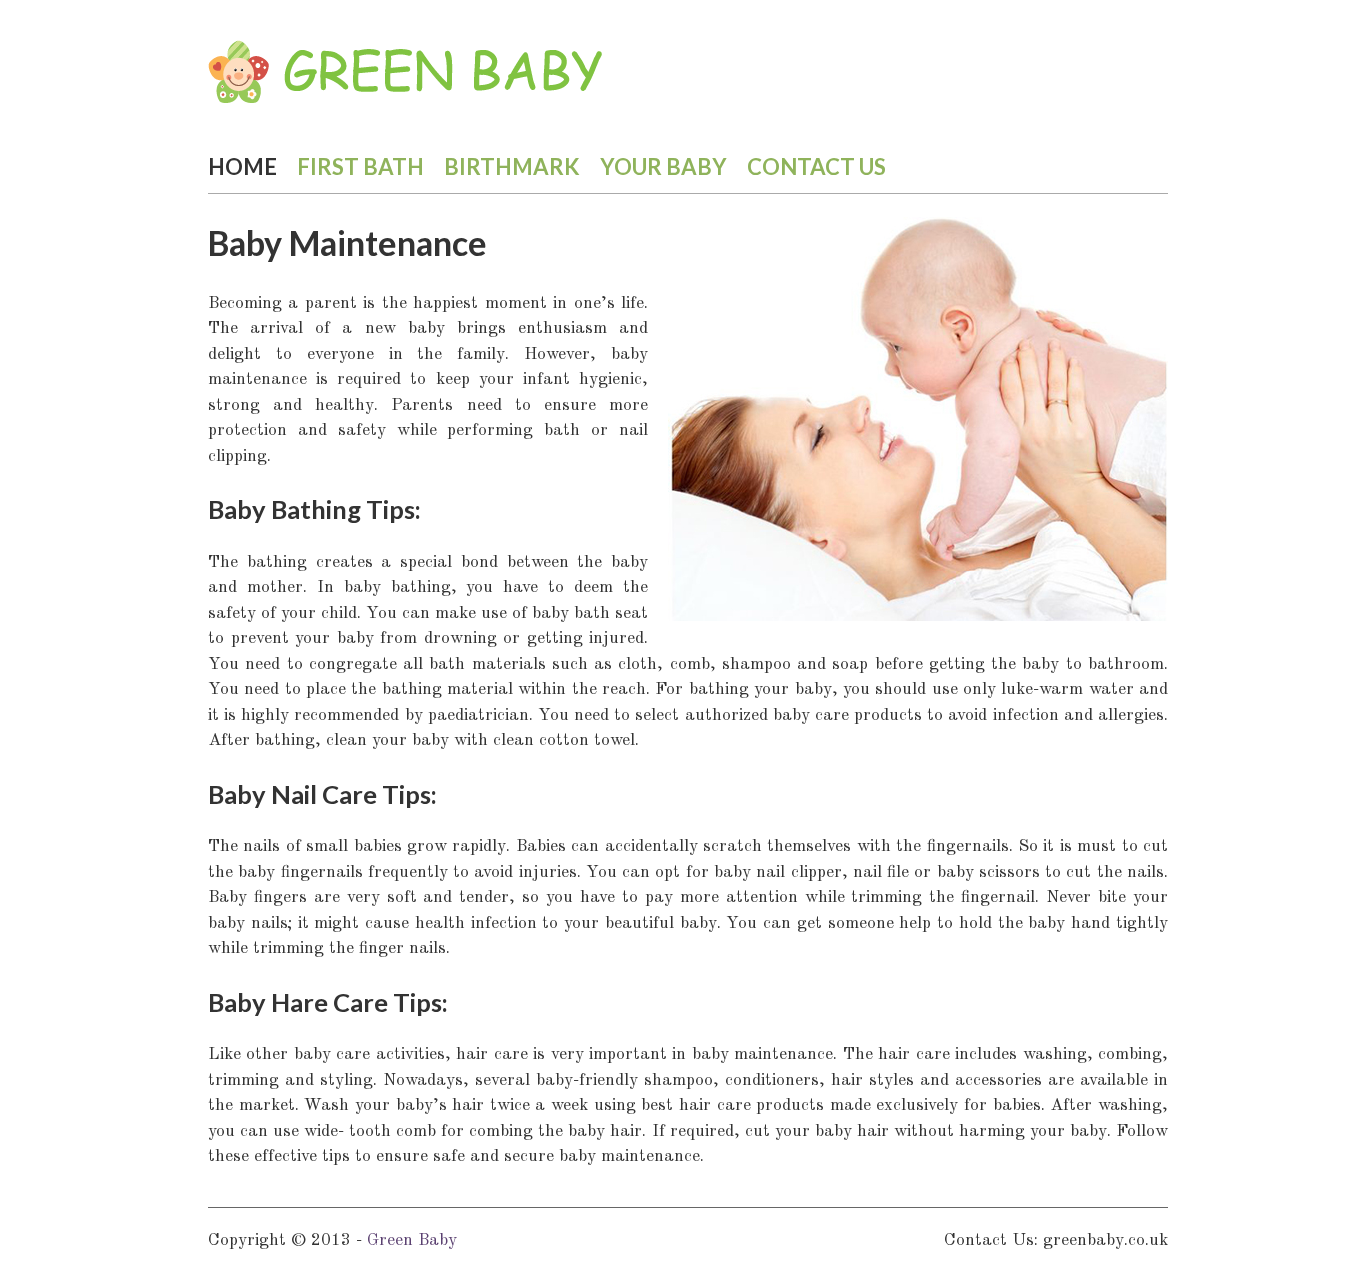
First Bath (360, 166)
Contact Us (816, 166)
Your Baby (663, 166)
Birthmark (512, 166)
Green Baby (412, 1240)
